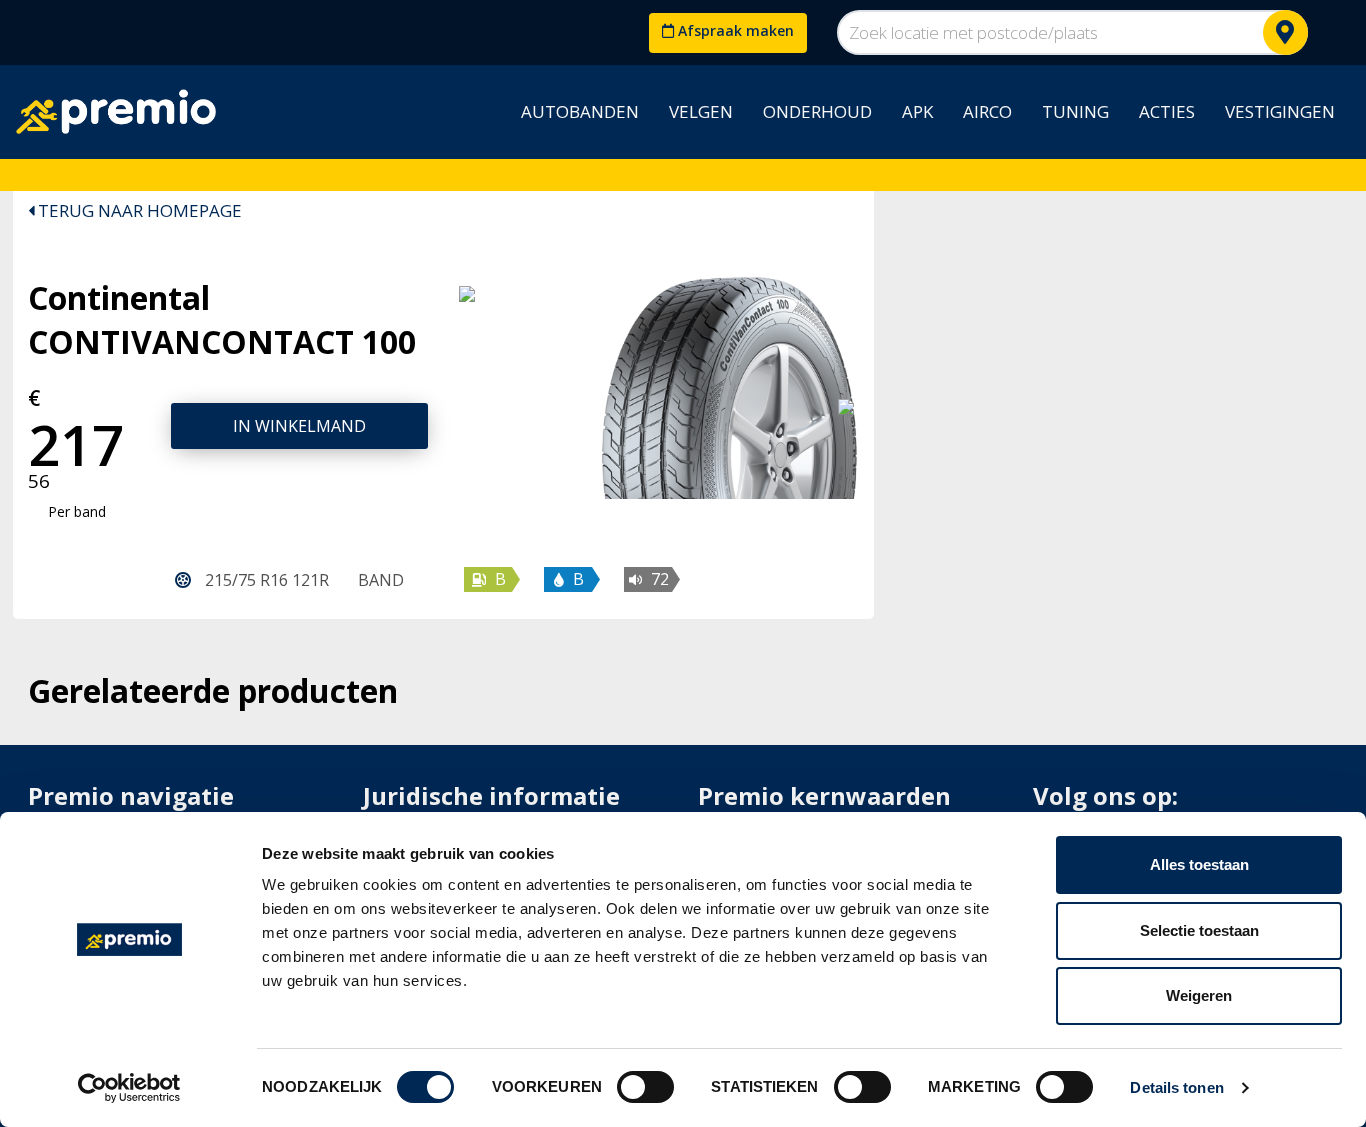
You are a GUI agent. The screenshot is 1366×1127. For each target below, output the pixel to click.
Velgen (701, 111)
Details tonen (1176, 1087)
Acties (1167, 111)
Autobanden (580, 111)
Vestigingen (1280, 111)
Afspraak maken (734, 30)
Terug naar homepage (138, 210)
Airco (987, 111)
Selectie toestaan (1199, 930)
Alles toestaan (1199, 864)
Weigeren (1199, 995)
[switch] (645, 1087)
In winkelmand (299, 426)
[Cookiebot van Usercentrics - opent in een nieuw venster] (129, 1088)
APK (917, 111)
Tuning (1075, 111)
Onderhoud (817, 111)
